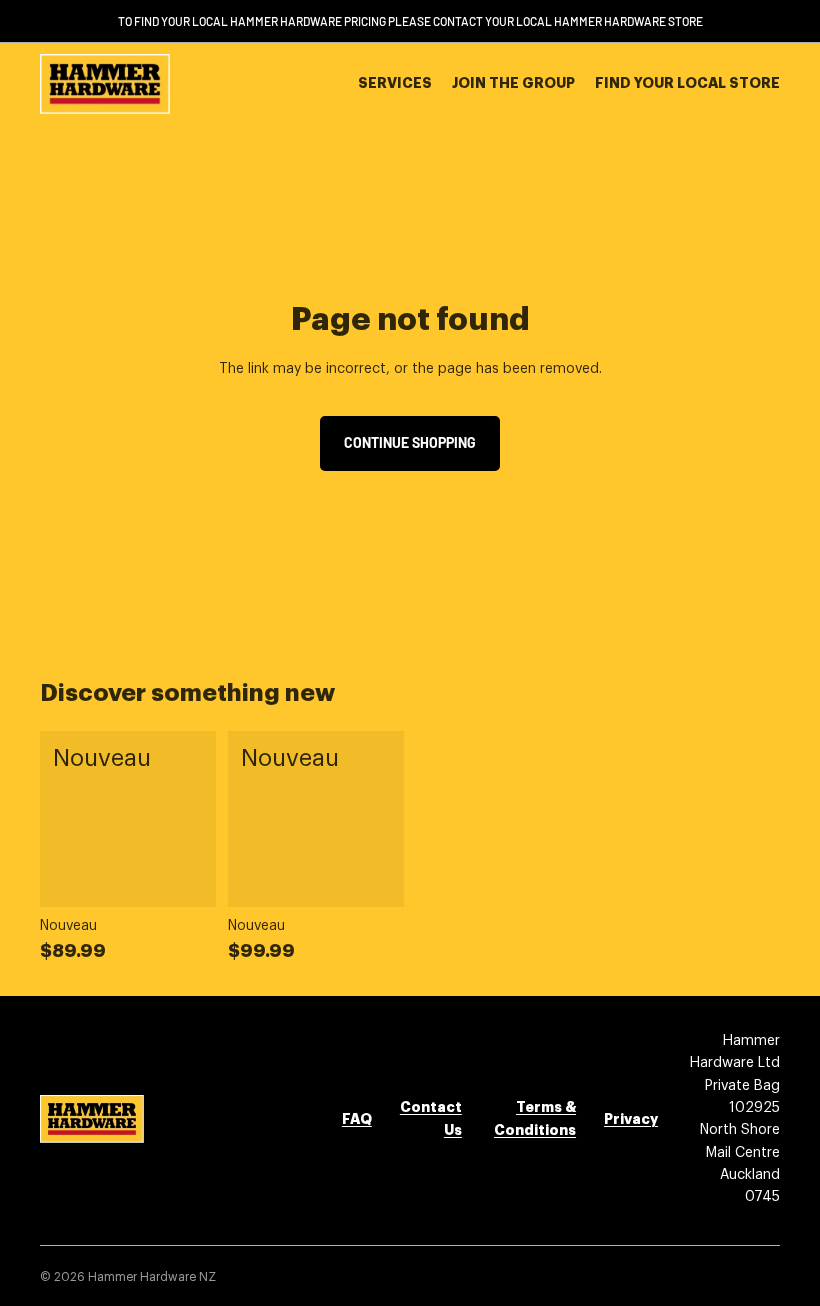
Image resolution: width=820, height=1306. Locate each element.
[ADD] (185, 876)
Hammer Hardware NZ (152, 1277)
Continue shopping (410, 442)
